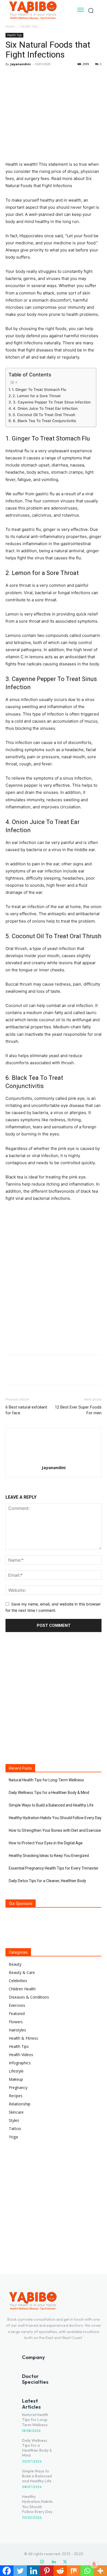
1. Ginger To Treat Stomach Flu (39, 390)
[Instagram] (42, 2562)
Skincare (16, 2112)
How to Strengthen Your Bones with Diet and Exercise (55, 1830)
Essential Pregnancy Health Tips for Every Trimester (54, 1868)
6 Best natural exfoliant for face (26, 1410)
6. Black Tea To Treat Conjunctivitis (44, 421)
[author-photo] (54, 1460)
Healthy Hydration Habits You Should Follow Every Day (55, 1818)
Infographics (20, 2063)
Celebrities (18, 1981)
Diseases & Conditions (29, 1997)
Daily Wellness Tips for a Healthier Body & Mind (49, 1793)
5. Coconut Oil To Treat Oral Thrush (44, 415)
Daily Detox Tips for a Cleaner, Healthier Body (47, 1881)
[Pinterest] (36, 76)
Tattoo (15, 2129)
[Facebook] (11, 76)
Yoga (13, 2137)
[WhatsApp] (49, 76)
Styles (14, 2120)
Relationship (20, 2104)
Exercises (17, 2005)
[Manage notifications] (94, 2564)
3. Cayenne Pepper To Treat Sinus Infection (52, 402)
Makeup (16, 2079)
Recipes (16, 2096)
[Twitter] (24, 76)
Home (10, 26)
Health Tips (29, 26)
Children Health (22, 1989)
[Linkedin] (54, 2562)
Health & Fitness (23, 2038)
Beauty (15, 1964)
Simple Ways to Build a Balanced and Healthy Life (51, 1805)
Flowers (16, 2022)
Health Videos (21, 2055)
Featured (17, 2013)
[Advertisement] (54, 1291)
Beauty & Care (22, 1972)
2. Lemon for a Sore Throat (37, 396)
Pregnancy (18, 2087)
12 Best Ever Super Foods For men (78, 1410)
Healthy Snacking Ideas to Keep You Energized (49, 1856)
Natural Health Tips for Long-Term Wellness (46, 1780)
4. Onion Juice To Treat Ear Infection (45, 408)
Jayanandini (21, 64)
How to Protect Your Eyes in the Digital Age (46, 1843)
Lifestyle (16, 2071)
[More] (62, 76)
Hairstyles (17, 2030)
